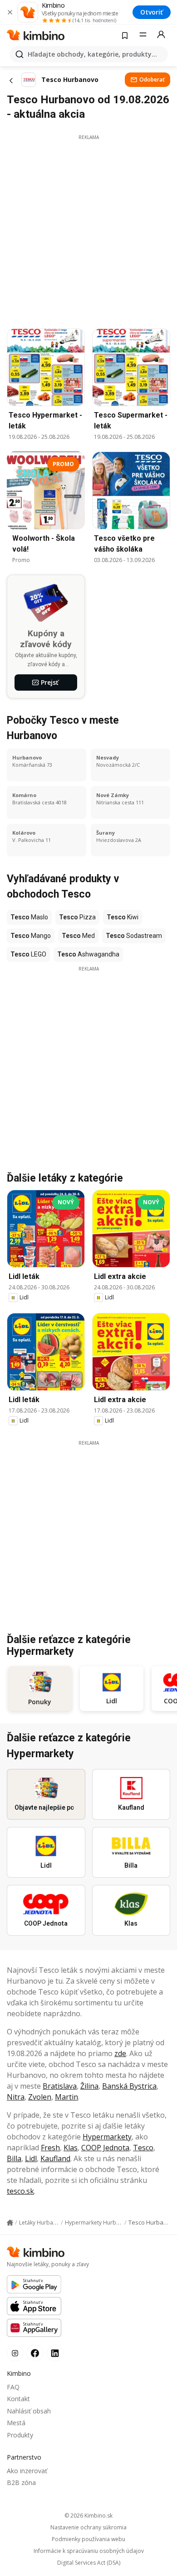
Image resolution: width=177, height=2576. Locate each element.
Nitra (16, 2097)
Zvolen (40, 2097)
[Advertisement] (88, 229)
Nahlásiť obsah (29, 2411)
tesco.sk (20, 2191)
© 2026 (88, 2516)
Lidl (31, 2158)
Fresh (50, 2148)
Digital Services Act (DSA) (89, 2563)
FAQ (13, 2387)
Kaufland (55, 2158)
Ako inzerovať (27, 2471)
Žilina (89, 2086)
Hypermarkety (107, 2137)
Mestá (16, 2423)
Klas (71, 2148)
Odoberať (152, 79)
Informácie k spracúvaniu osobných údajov (89, 2551)
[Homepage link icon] (10, 2223)
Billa (14, 2158)
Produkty (20, 2435)
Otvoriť (152, 12)
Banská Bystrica (129, 2086)
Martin (66, 2097)
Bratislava (60, 2086)
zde (120, 2053)
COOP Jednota (105, 2148)
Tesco (143, 2148)
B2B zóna (21, 2482)
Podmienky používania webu (88, 2539)
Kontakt (18, 2399)
